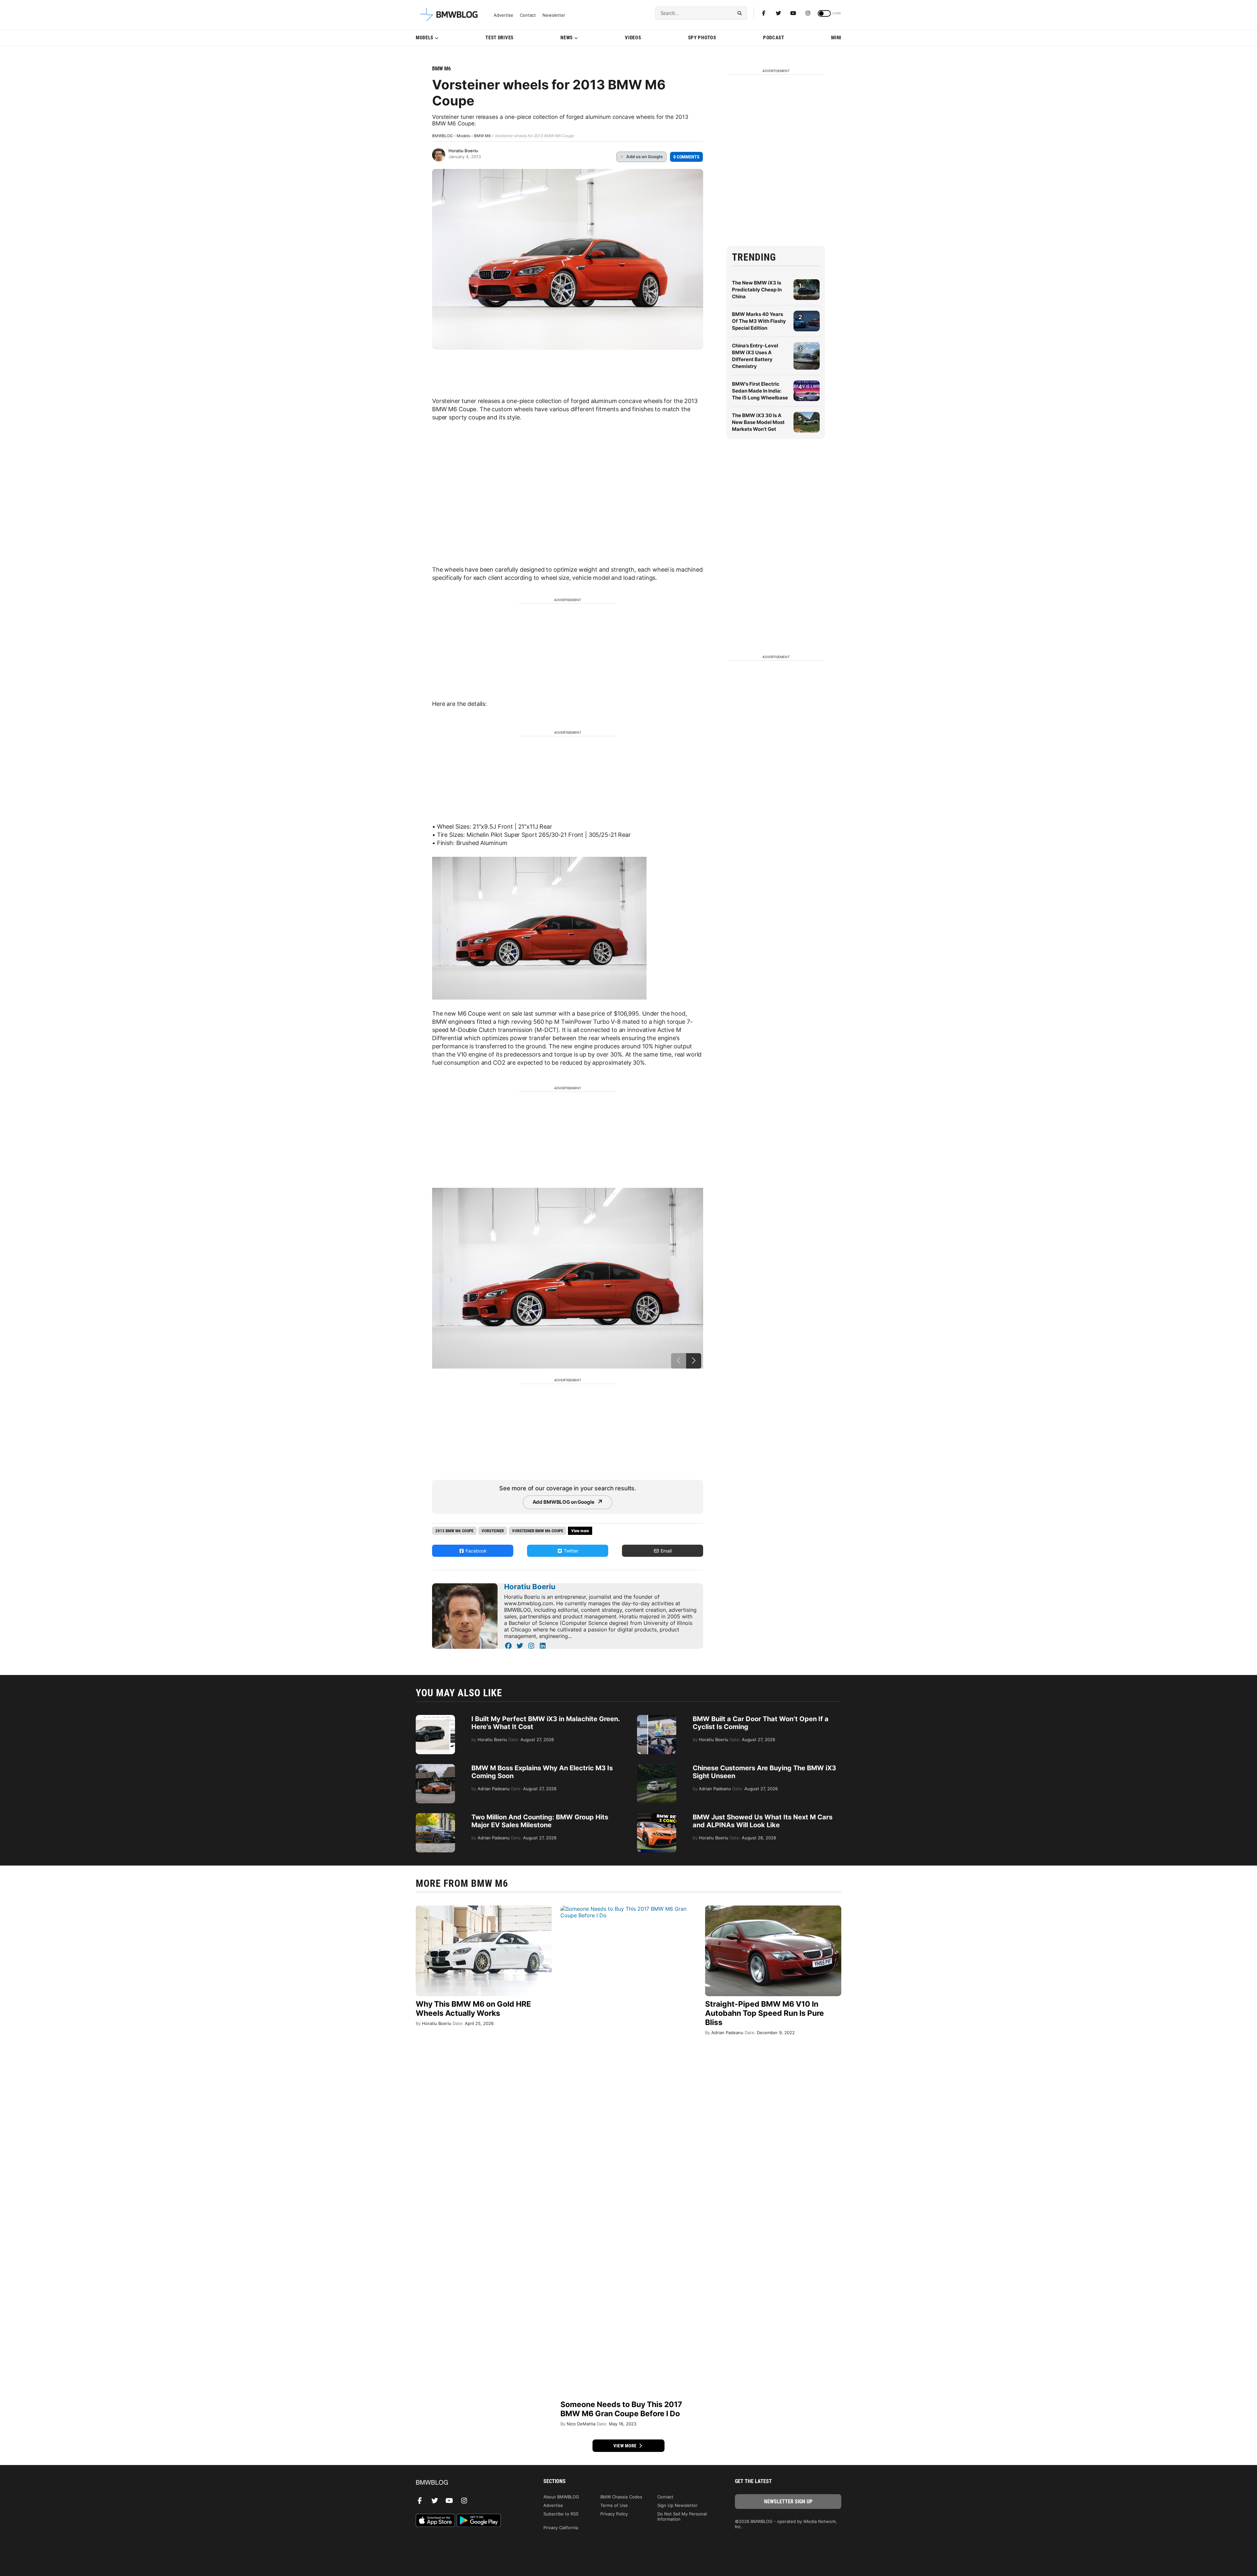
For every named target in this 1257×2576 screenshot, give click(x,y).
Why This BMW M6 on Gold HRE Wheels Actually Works (473, 2009)
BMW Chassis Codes (621, 2497)
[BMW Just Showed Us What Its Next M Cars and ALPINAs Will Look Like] (657, 1816)
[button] (694, 1361)
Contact (528, 15)
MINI (836, 38)
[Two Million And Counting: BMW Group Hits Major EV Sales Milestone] (435, 1816)
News (567, 38)
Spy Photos (702, 38)
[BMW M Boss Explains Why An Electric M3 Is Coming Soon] (435, 1767)
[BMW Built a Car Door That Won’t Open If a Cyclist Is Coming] (657, 1718)
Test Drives (500, 38)
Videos (633, 38)
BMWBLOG (442, 136)
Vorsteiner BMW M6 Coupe (537, 1531)
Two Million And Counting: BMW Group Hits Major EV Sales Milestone (540, 1821)
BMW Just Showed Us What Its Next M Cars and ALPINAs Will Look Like (763, 1821)
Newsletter (554, 15)
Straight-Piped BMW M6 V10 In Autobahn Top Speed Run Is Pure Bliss (765, 2013)
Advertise (503, 15)
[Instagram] (808, 13)
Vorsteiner (493, 1531)
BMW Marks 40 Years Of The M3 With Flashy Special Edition (759, 321)
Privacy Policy (614, 2514)
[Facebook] (764, 13)
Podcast (774, 38)
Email (665, 1551)
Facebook (475, 1551)
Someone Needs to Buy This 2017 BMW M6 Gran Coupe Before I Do (621, 2409)
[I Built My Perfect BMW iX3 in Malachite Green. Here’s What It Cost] (435, 1718)
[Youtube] (793, 13)
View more (626, 2446)
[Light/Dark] (824, 13)
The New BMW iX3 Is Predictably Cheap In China (757, 290)
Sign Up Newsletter (677, 2505)
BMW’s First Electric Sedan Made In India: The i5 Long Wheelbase (760, 391)
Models (425, 38)
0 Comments (686, 157)
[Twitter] (778, 13)
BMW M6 (441, 69)
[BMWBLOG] (469, 2483)
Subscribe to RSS (561, 2514)
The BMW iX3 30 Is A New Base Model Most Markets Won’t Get (758, 422)
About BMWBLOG (561, 2497)
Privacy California (561, 2528)
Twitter (570, 1551)
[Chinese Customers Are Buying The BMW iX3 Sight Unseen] (657, 1767)
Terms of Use (614, 2505)
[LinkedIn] (543, 1646)
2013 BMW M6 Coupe (454, 1531)
